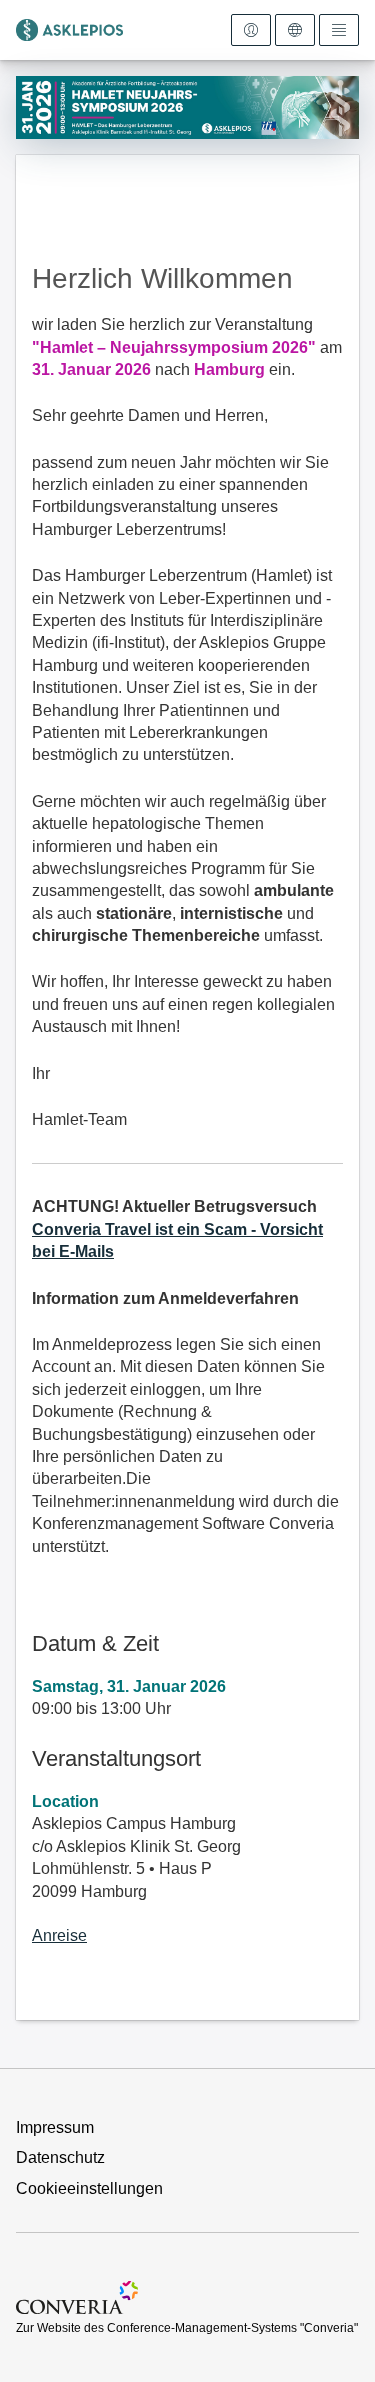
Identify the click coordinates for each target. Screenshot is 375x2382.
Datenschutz (60, 2157)
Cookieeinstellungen (89, 2188)
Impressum (55, 2127)
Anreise (59, 1935)
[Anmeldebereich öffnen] (251, 30)
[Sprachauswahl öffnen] (295, 30)
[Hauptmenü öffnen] (339, 30)
